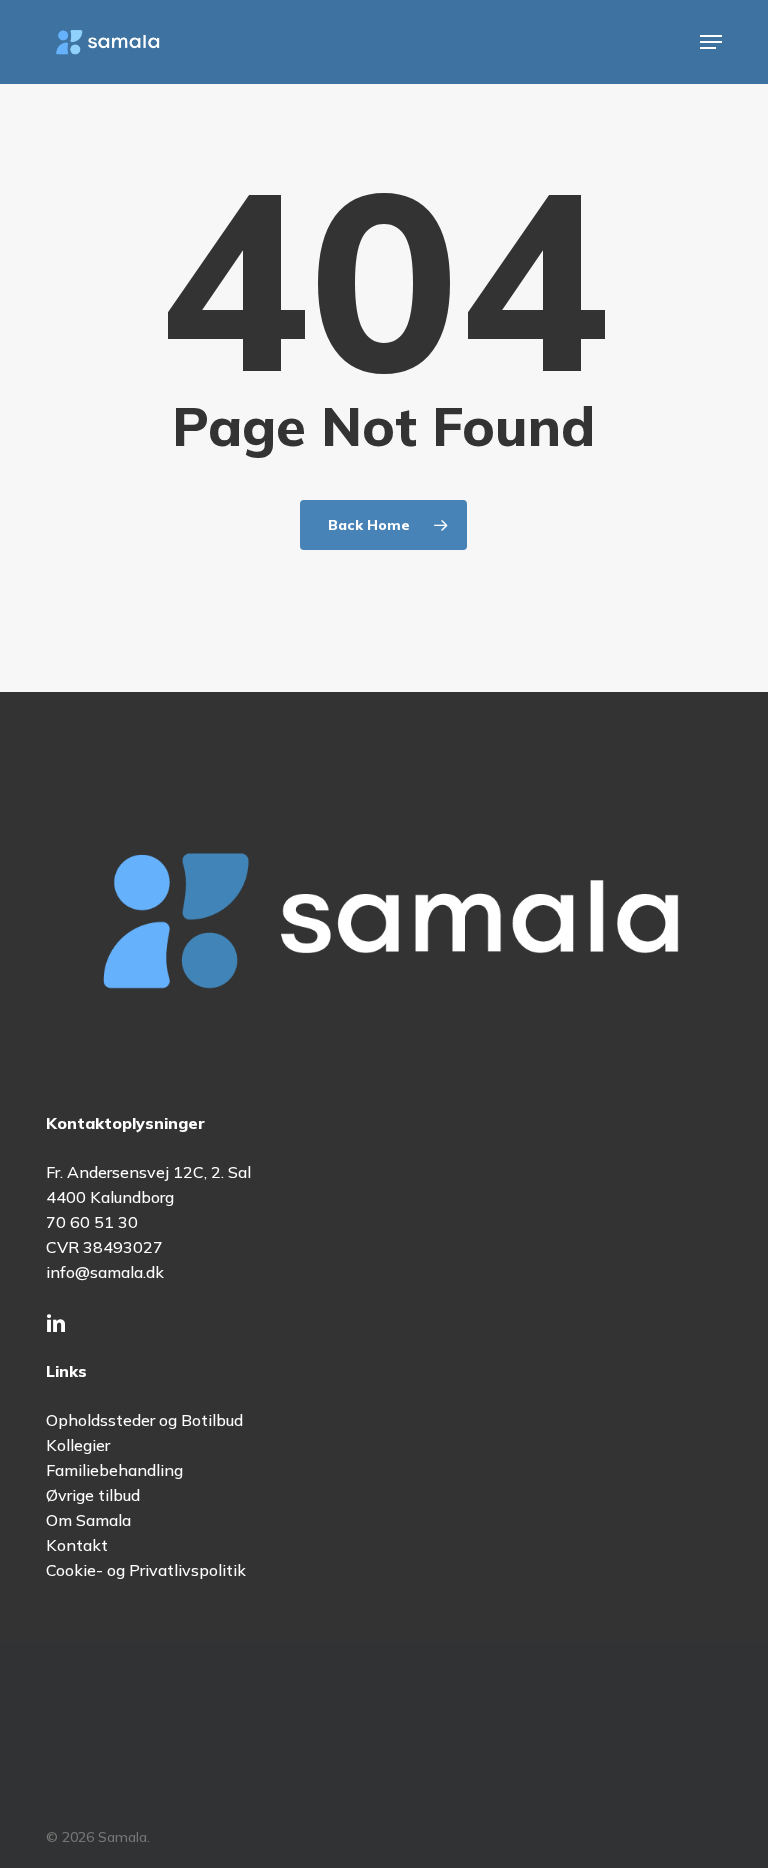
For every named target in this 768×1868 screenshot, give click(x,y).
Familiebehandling (114, 1470)
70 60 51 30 (92, 1222)
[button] (711, 42)
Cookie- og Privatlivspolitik (146, 1570)
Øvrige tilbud (93, 1495)
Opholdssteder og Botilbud (144, 1420)
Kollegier (78, 1445)
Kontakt (77, 1545)
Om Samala (88, 1520)
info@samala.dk (105, 1272)
